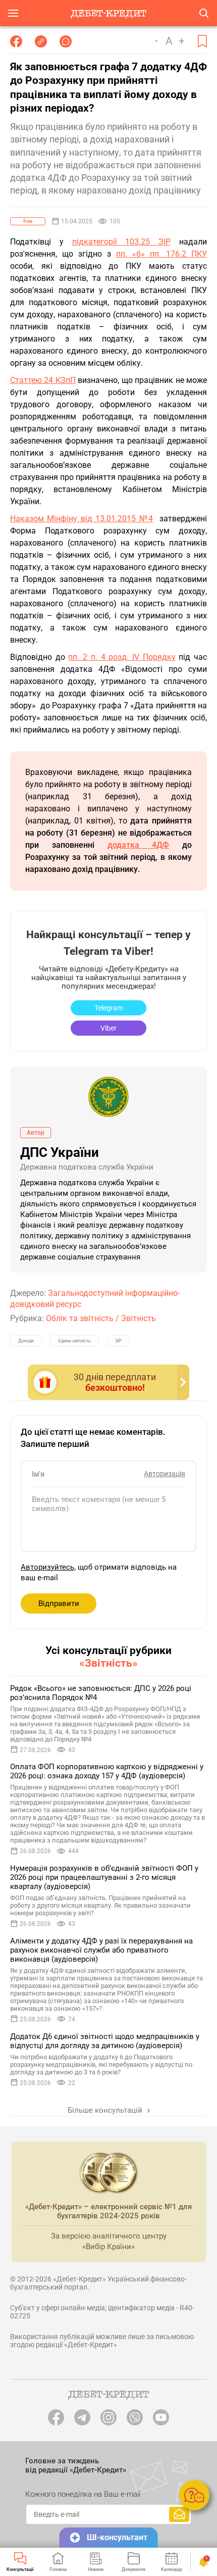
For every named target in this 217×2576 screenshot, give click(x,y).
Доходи (26, 1341)
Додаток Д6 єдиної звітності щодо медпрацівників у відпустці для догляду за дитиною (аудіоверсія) (105, 2041)
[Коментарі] (66, 41)
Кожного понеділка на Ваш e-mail (83, 2494)
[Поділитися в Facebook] (16, 41)
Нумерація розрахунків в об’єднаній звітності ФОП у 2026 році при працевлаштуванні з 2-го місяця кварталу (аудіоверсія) (104, 1877)
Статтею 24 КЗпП (43, 380)
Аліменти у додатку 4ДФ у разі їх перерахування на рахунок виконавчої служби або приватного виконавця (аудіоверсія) (101, 1950)
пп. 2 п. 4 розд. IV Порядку (122, 657)
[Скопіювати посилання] (41, 41)
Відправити (59, 1603)
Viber (108, 1028)
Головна (58, 2569)
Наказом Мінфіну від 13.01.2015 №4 (82, 519)
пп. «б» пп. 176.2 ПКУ (161, 254)
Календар (172, 2569)
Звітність (139, 1318)
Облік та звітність (80, 1318)
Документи (133, 2569)
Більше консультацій (106, 2110)
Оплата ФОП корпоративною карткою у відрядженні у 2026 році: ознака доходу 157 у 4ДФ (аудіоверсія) (107, 1771)
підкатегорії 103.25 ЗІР (122, 242)
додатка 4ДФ (139, 845)
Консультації (20, 2569)
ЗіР (118, 1341)
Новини (96, 2569)
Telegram (109, 1008)
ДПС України (60, 1152)
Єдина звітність (74, 1341)
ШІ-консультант (117, 2537)
